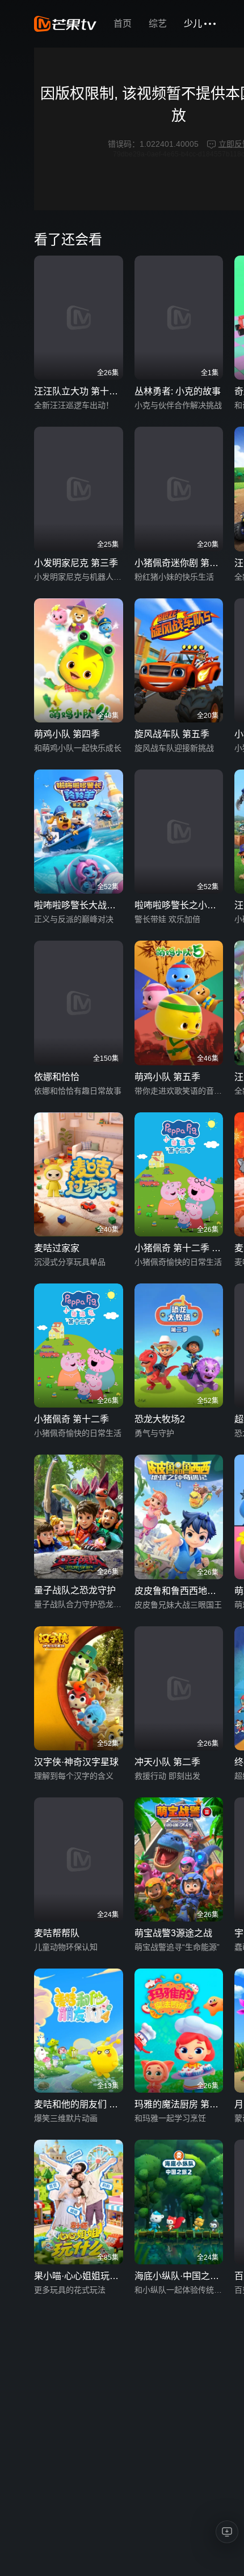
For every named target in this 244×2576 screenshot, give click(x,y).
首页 (123, 24)
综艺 (158, 24)
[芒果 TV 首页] (65, 24)
